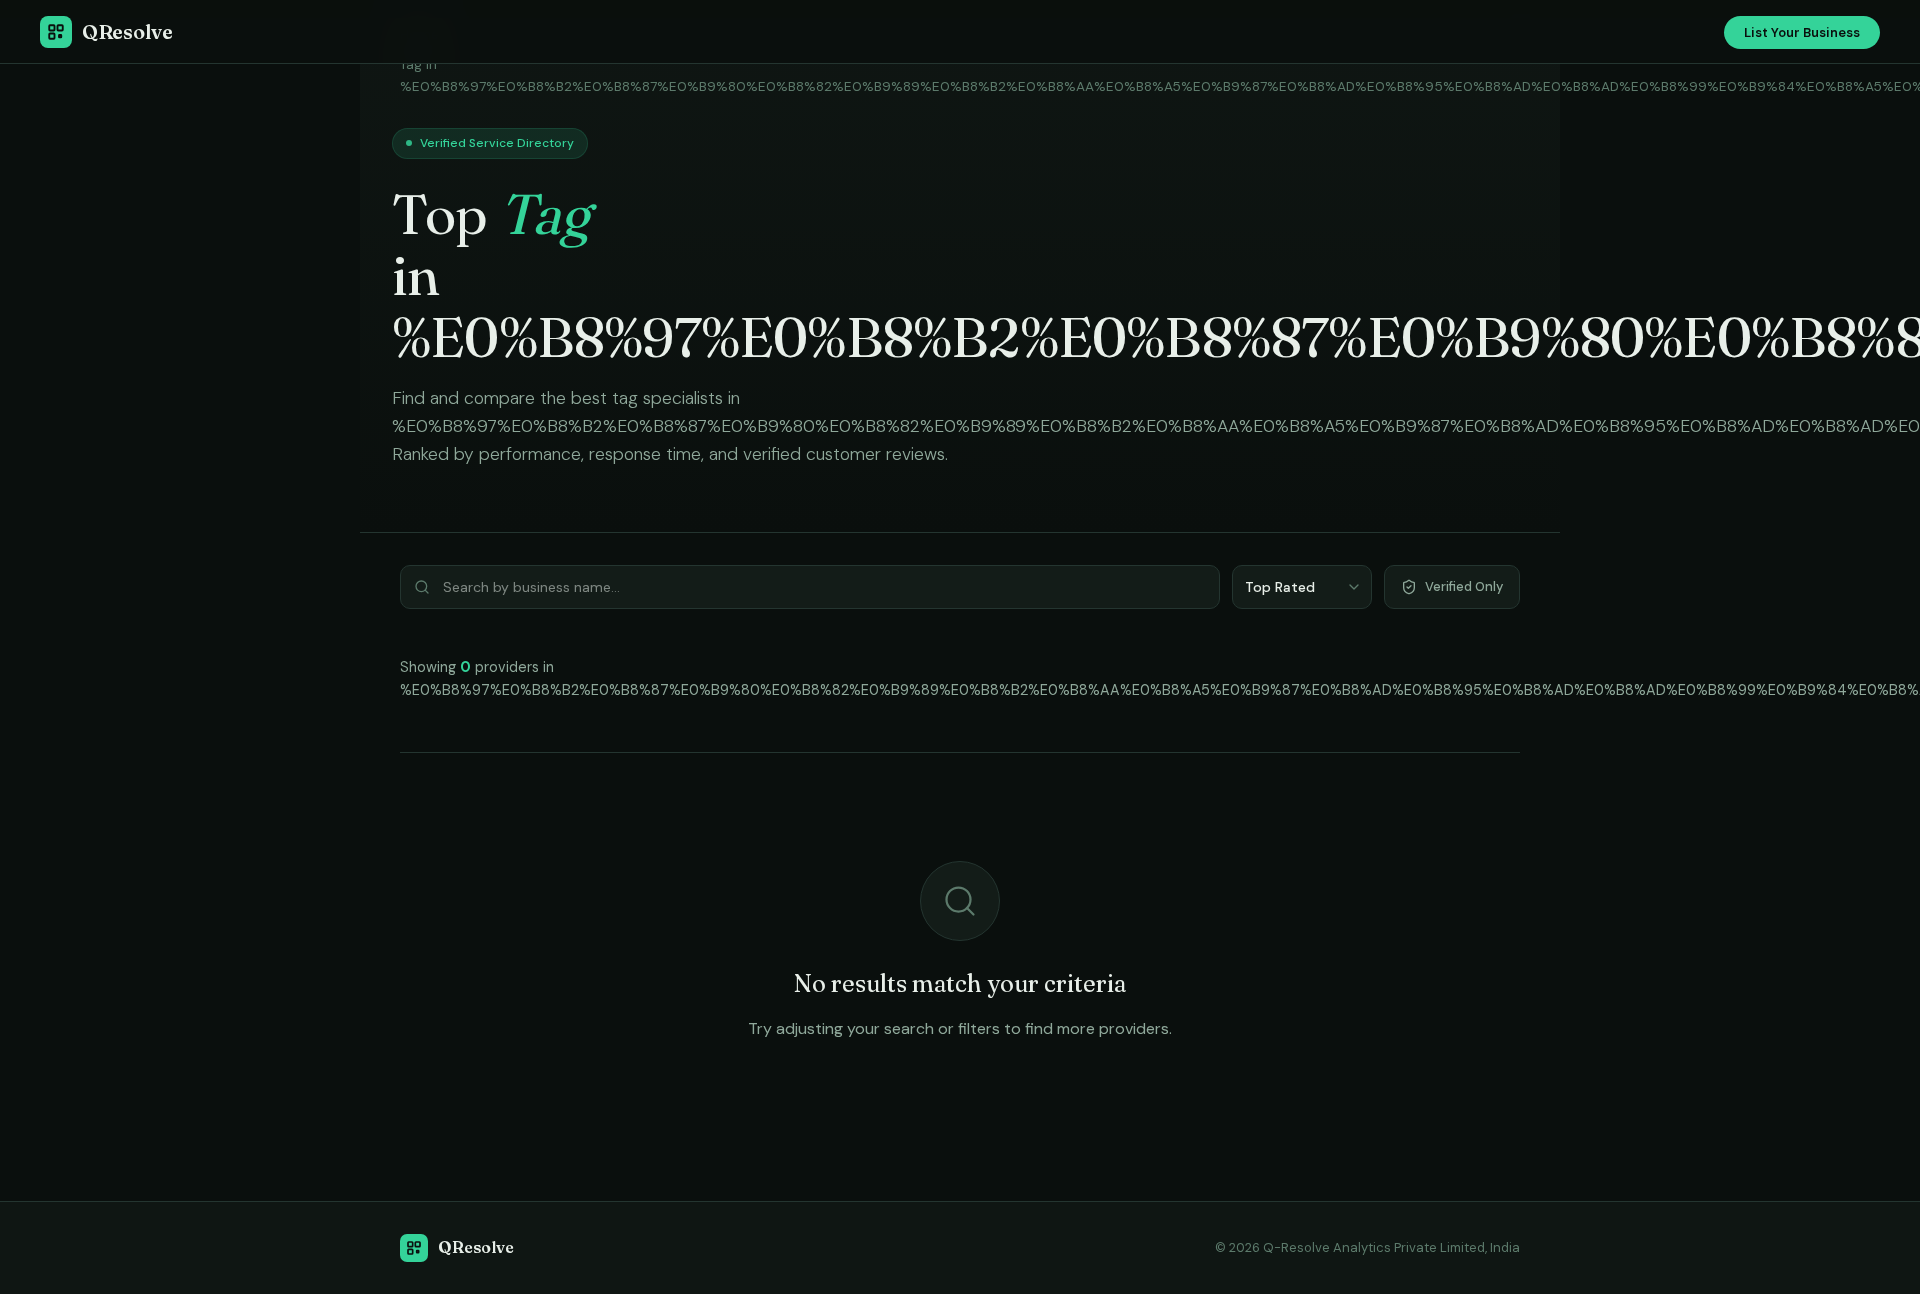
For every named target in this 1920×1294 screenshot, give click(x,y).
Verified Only (1464, 586)
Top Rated (1280, 587)
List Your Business (1802, 32)
